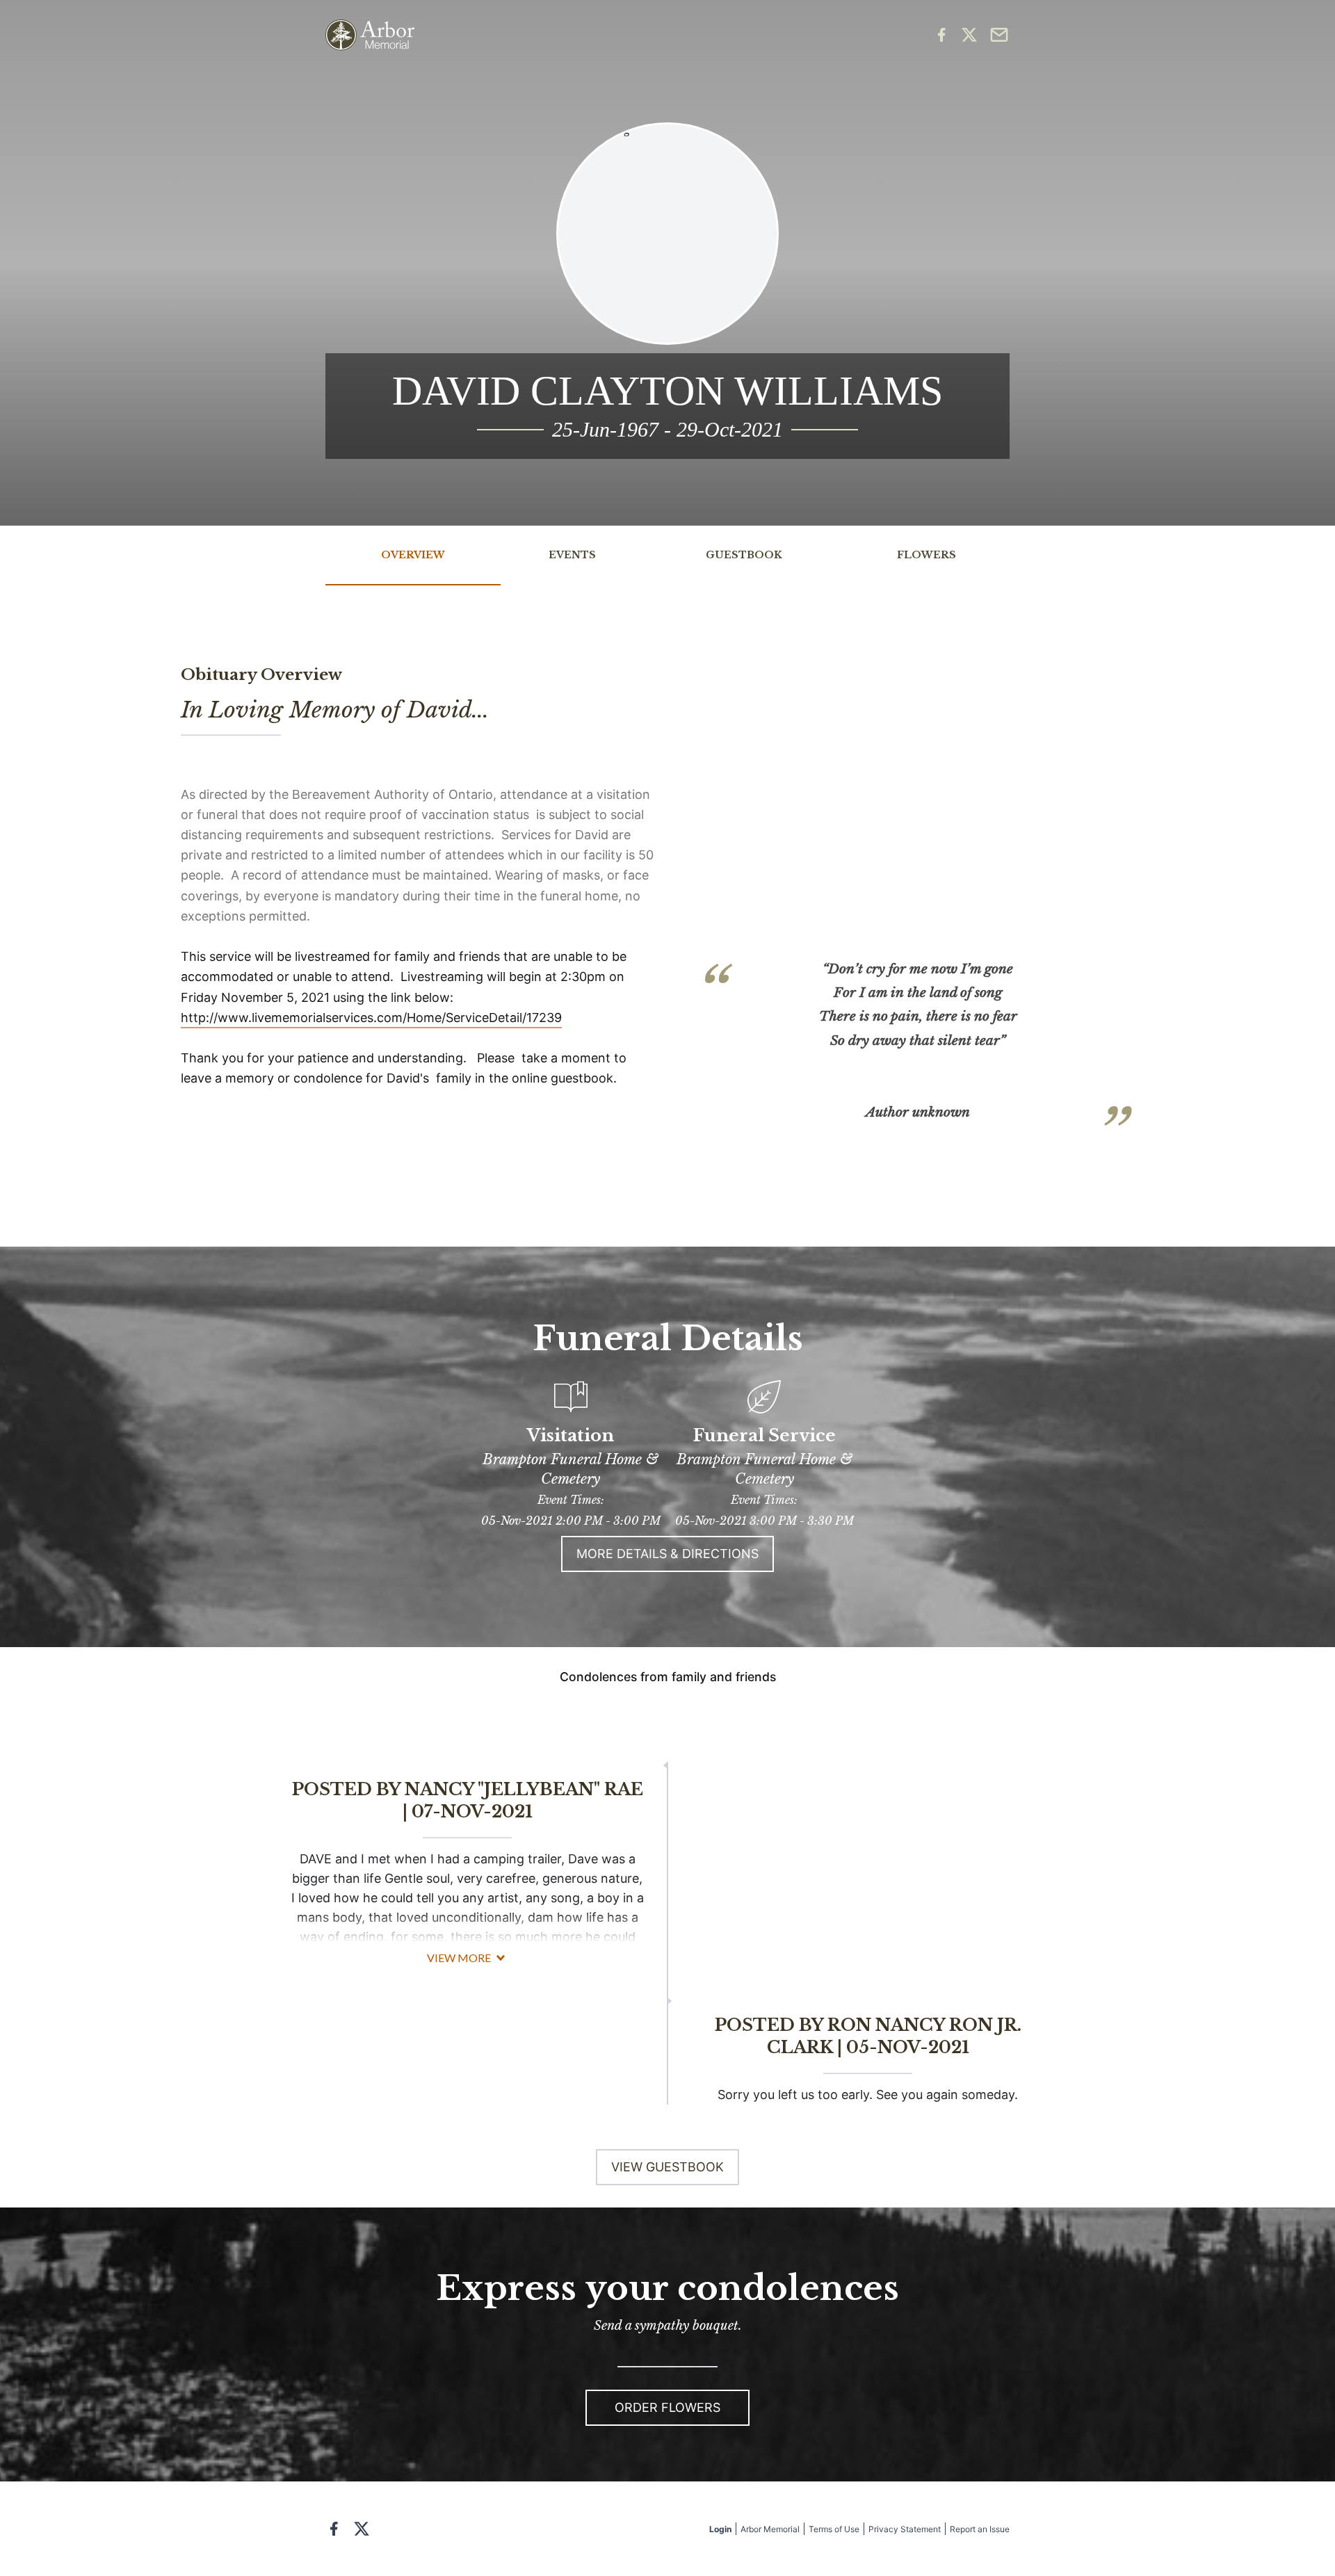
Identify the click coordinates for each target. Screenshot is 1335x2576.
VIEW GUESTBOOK (667, 2167)
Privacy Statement (905, 2529)
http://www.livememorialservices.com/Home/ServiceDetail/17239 (371, 1018)
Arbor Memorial (770, 2529)
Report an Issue (980, 2529)
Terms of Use (834, 2529)
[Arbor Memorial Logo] (370, 35)
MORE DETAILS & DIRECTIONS (667, 1554)
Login (720, 2529)
